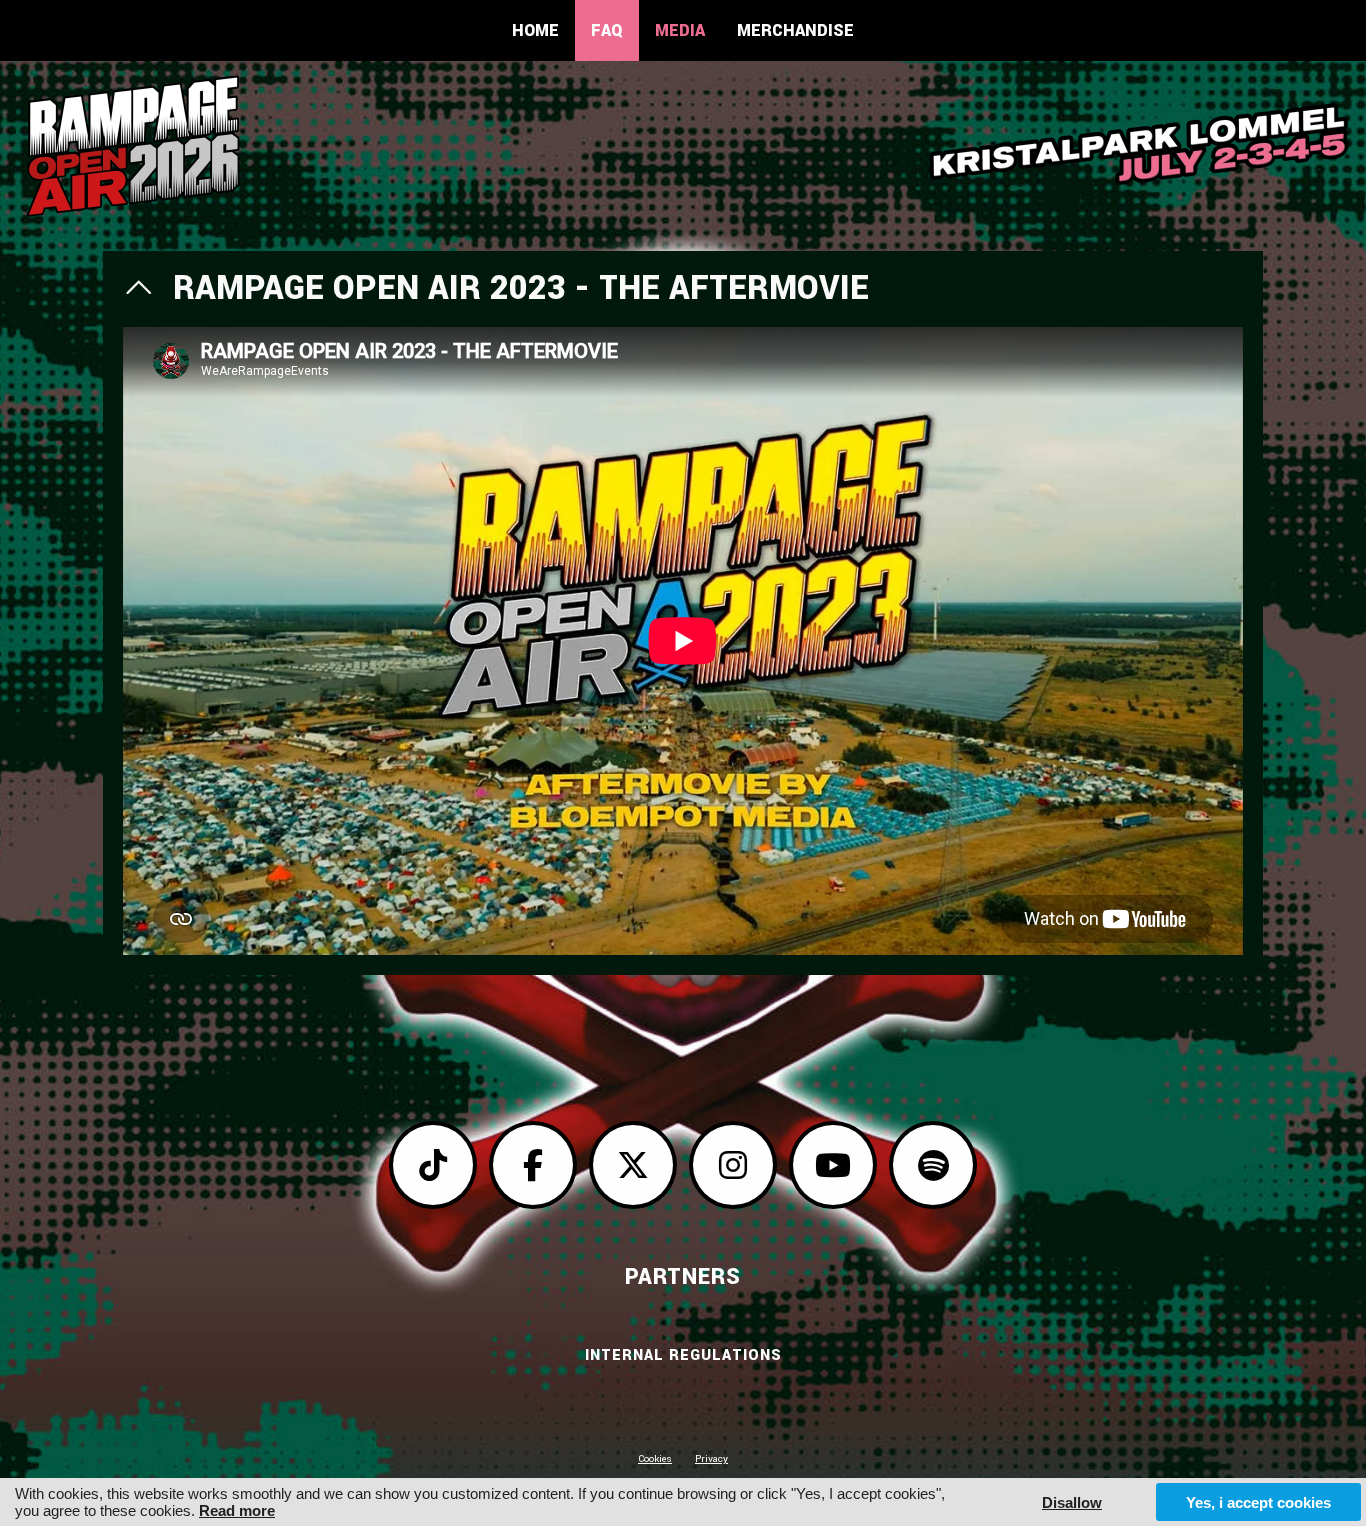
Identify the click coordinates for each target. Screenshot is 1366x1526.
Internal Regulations (683, 1355)
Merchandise (795, 30)
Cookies (655, 1459)
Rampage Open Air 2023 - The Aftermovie (521, 288)
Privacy (711, 1459)
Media (680, 30)
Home (535, 30)
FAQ (607, 30)
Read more (237, 1510)
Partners (683, 1277)
